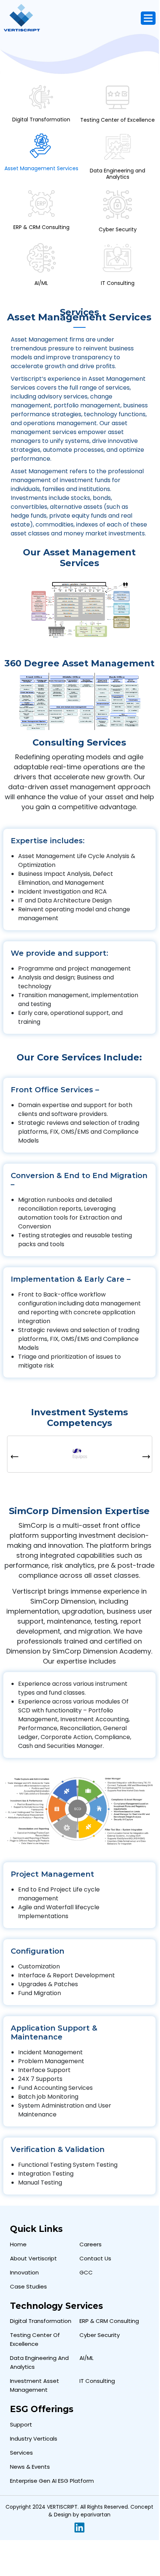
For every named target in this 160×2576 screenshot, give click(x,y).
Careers (91, 2244)
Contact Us (95, 2258)
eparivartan (96, 2515)
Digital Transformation (41, 2321)
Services (21, 2453)
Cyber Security (100, 2335)
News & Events (30, 2467)
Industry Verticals (34, 2439)
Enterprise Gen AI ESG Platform (52, 2481)
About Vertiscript (33, 2258)
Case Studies (28, 2286)
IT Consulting (97, 2381)
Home (18, 2244)
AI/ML (86, 2358)
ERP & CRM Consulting (109, 2321)
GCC (86, 2272)
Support (21, 2424)
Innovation (24, 2272)
